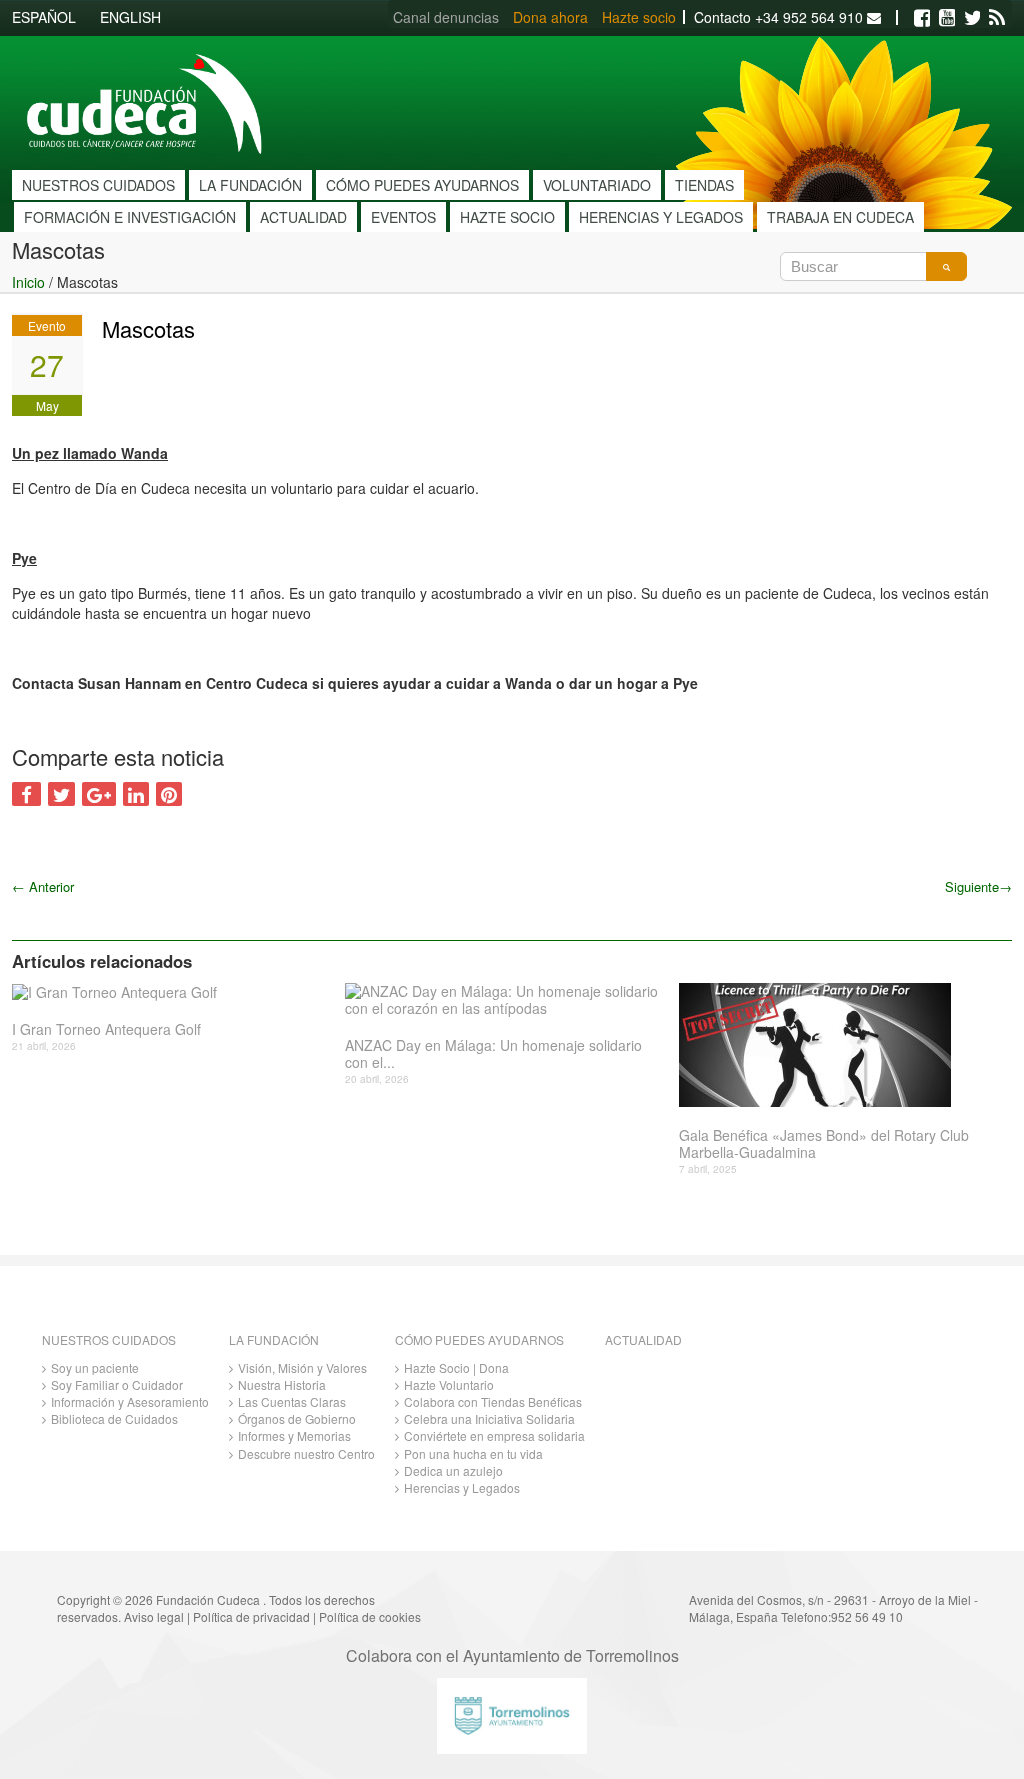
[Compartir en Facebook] (26, 794)
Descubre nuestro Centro (306, 1453)
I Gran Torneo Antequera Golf (106, 1029)
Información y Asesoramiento (130, 1401)
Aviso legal (154, 1616)
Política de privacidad (251, 1616)
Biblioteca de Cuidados (114, 1418)
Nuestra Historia (282, 1384)
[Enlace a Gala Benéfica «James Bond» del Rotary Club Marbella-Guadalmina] (838, 1045)
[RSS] (997, 18)
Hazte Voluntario (449, 1384)
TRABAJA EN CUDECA (840, 217)
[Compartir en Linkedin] (136, 794)
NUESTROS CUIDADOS (98, 185)
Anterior (43, 886)
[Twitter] (972, 18)
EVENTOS (403, 217)
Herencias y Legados (462, 1487)
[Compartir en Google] (99, 794)
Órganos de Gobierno (297, 1418)
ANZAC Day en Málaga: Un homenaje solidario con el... (493, 1054)
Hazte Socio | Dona (456, 1367)
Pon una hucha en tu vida (473, 1453)
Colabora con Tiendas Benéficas (493, 1401)
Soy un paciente (95, 1367)
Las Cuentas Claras (292, 1401)
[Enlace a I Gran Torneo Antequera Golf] (171, 992)
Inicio (28, 282)
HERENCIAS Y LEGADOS (661, 217)
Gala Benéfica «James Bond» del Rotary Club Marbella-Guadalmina (824, 1144)
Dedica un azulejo (453, 1470)
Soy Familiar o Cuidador (117, 1384)
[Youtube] (947, 18)
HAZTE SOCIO (507, 217)
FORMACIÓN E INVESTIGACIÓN (130, 217)
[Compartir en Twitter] (61, 794)
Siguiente (978, 886)
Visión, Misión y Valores (302, 1367)
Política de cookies (370, 1616)
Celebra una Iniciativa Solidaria (489, 1418)
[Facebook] (922, 18)
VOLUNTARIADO (597, 185)
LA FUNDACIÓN (250, 185)
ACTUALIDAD (303, 217)
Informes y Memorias (294, 1435)
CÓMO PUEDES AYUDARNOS (422, 185)
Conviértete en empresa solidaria (494, 1435)
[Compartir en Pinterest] (169, 794)
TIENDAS (704, 185)
